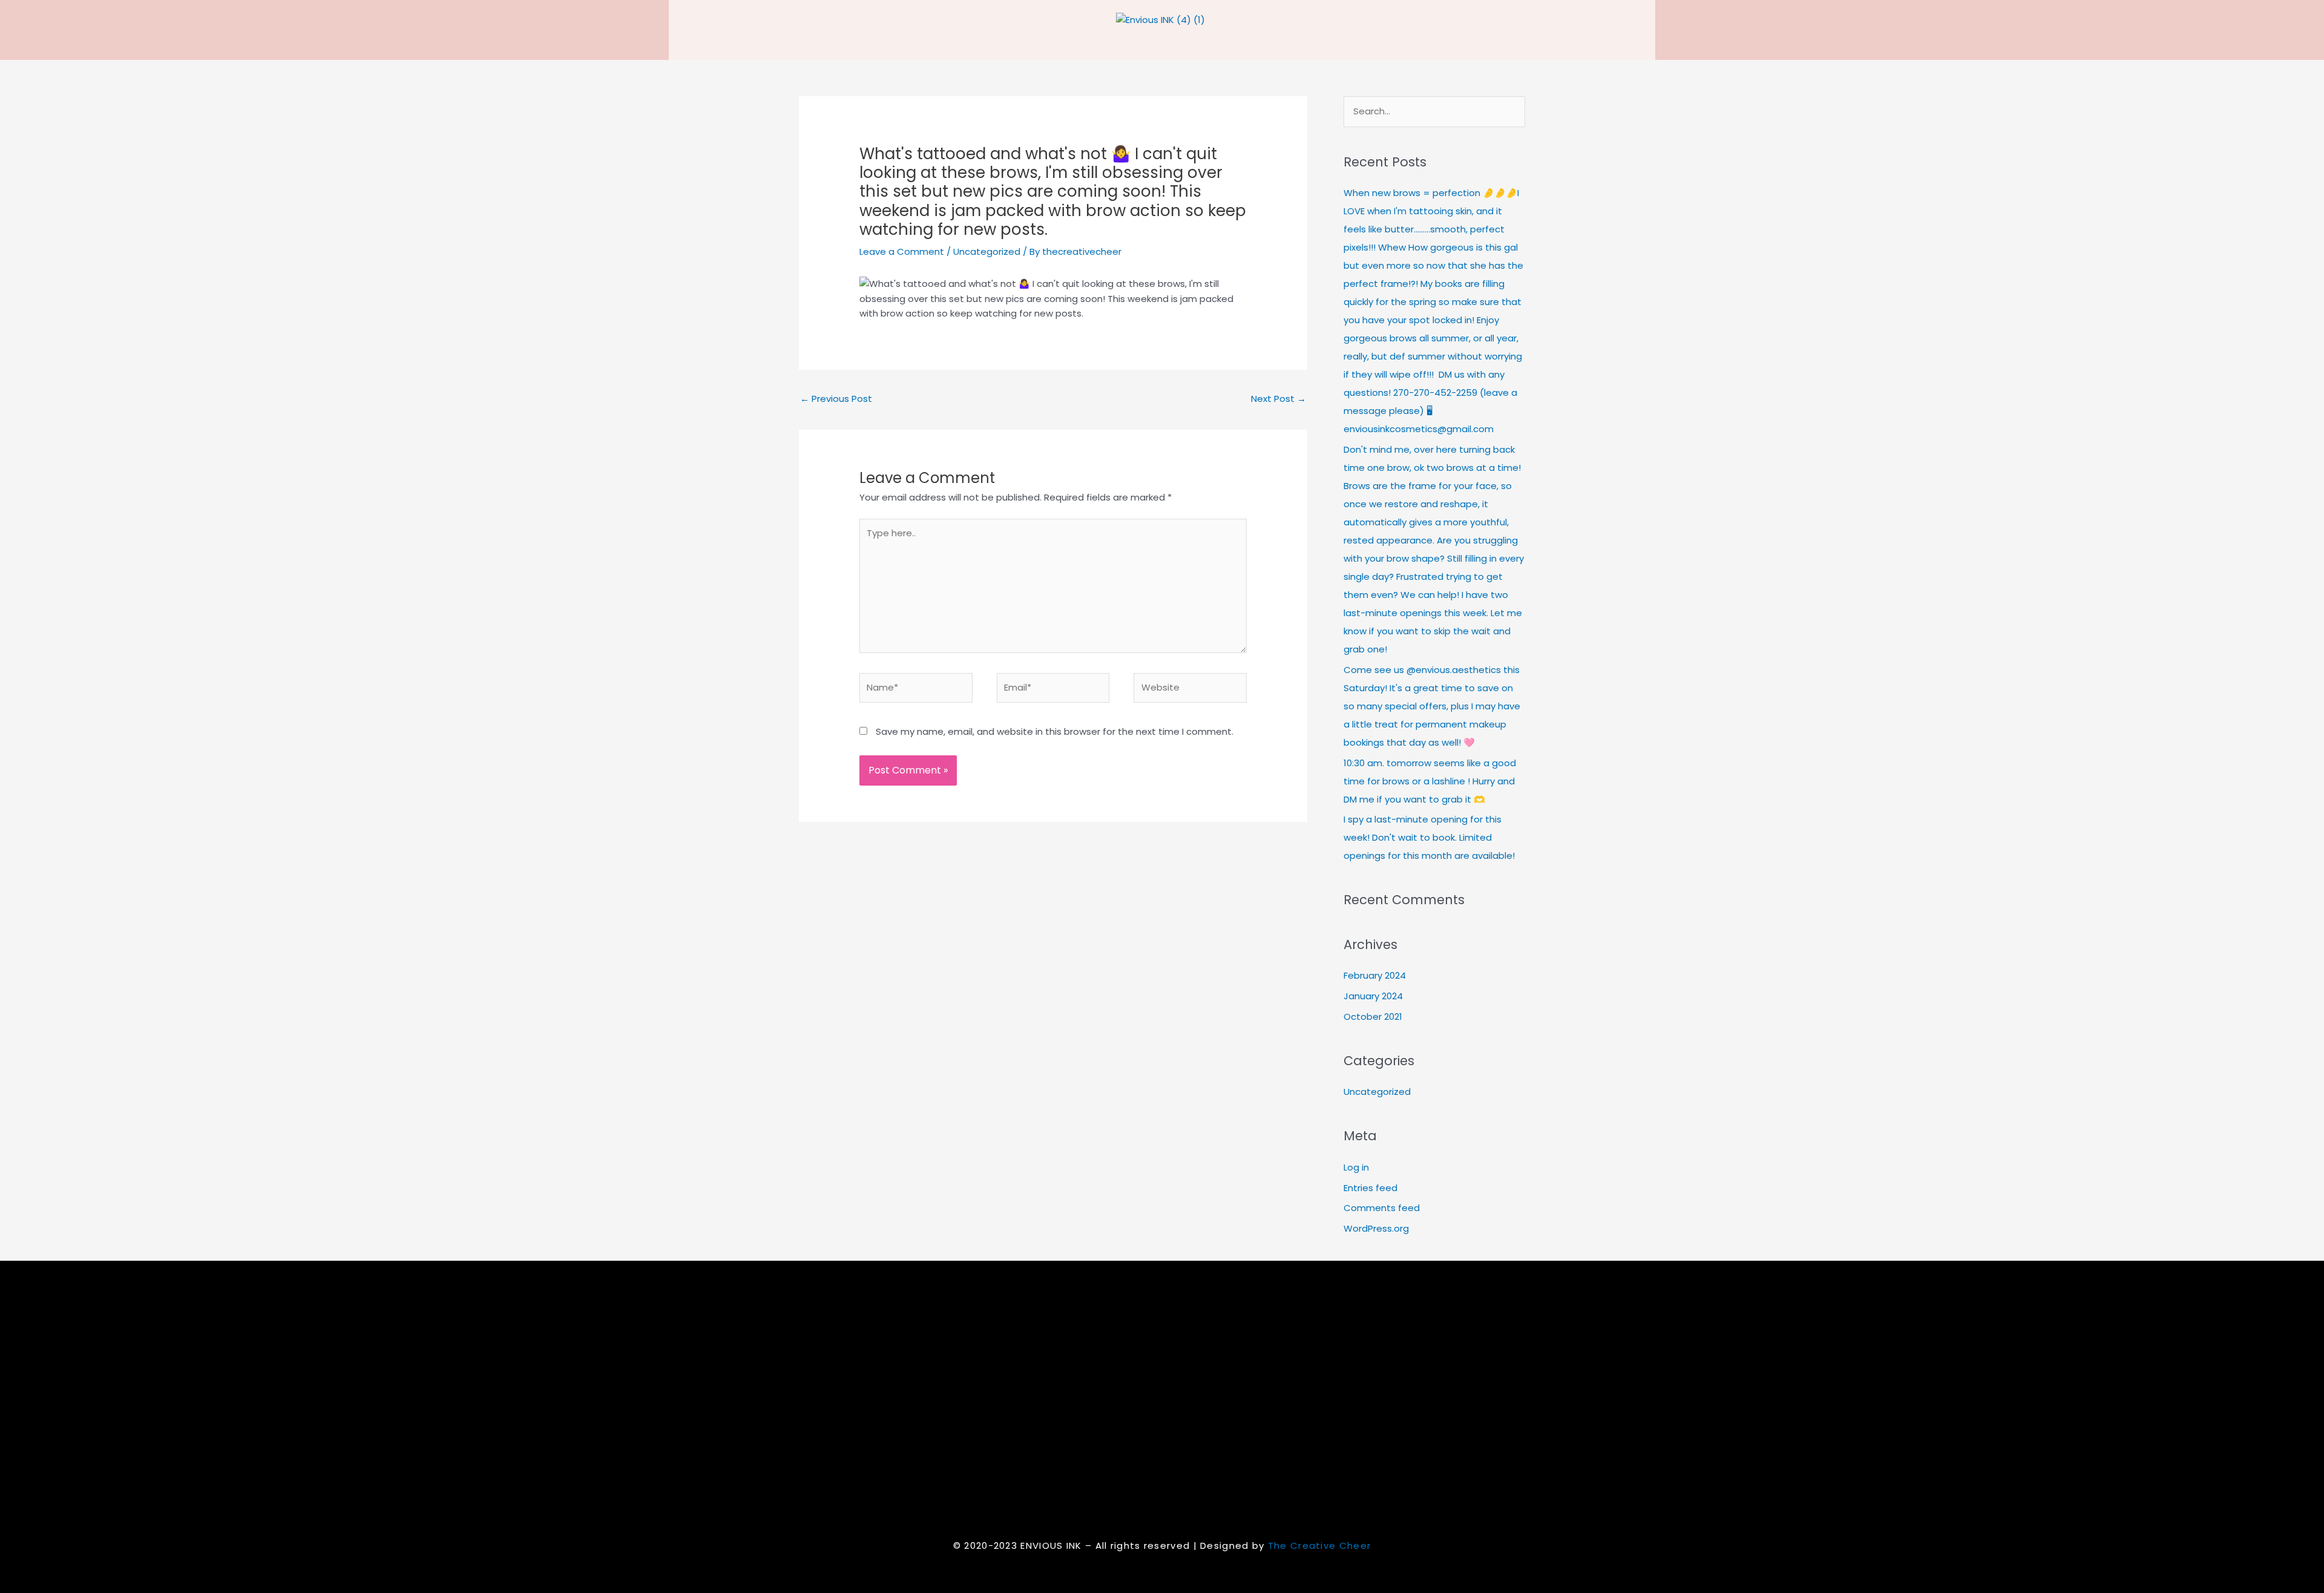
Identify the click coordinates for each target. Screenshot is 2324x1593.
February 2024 (1375, 975)
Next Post (1279, 399)
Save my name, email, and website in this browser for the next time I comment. (1055, 731)
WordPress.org (1376, 1228)
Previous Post (836, 399)
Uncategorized (987, 251)
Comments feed (1382, 1208)
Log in (1356, 1167)
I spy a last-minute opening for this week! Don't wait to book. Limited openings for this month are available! (1429, 837)
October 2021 (1373, 1017)
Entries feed (1370, 1188)
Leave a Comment (902, 251)
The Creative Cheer (1319, 1545)
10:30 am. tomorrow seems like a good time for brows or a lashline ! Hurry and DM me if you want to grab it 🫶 (1430, 781)
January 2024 (1373, 996)
